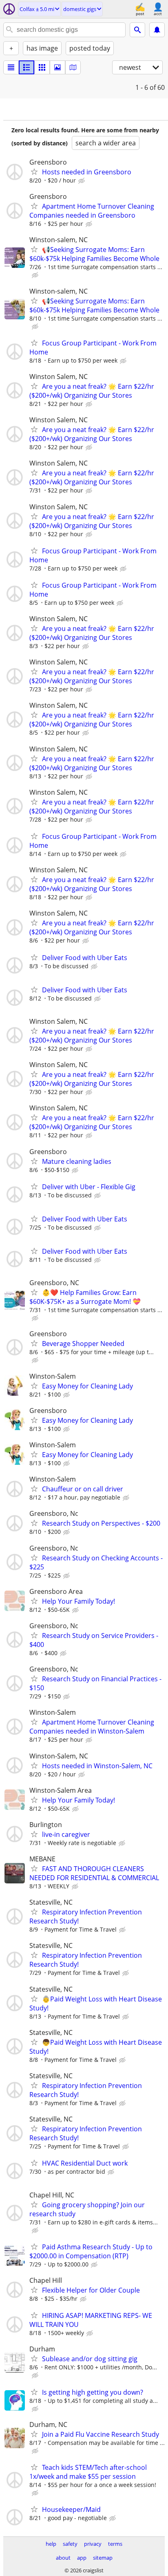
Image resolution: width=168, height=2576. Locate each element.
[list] (11, 67)
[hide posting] (82, 181)
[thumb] (27, 67)
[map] (73, 67)
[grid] (42, 67)
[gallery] (57, 67)
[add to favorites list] (34, 172)
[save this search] (157, 30)
